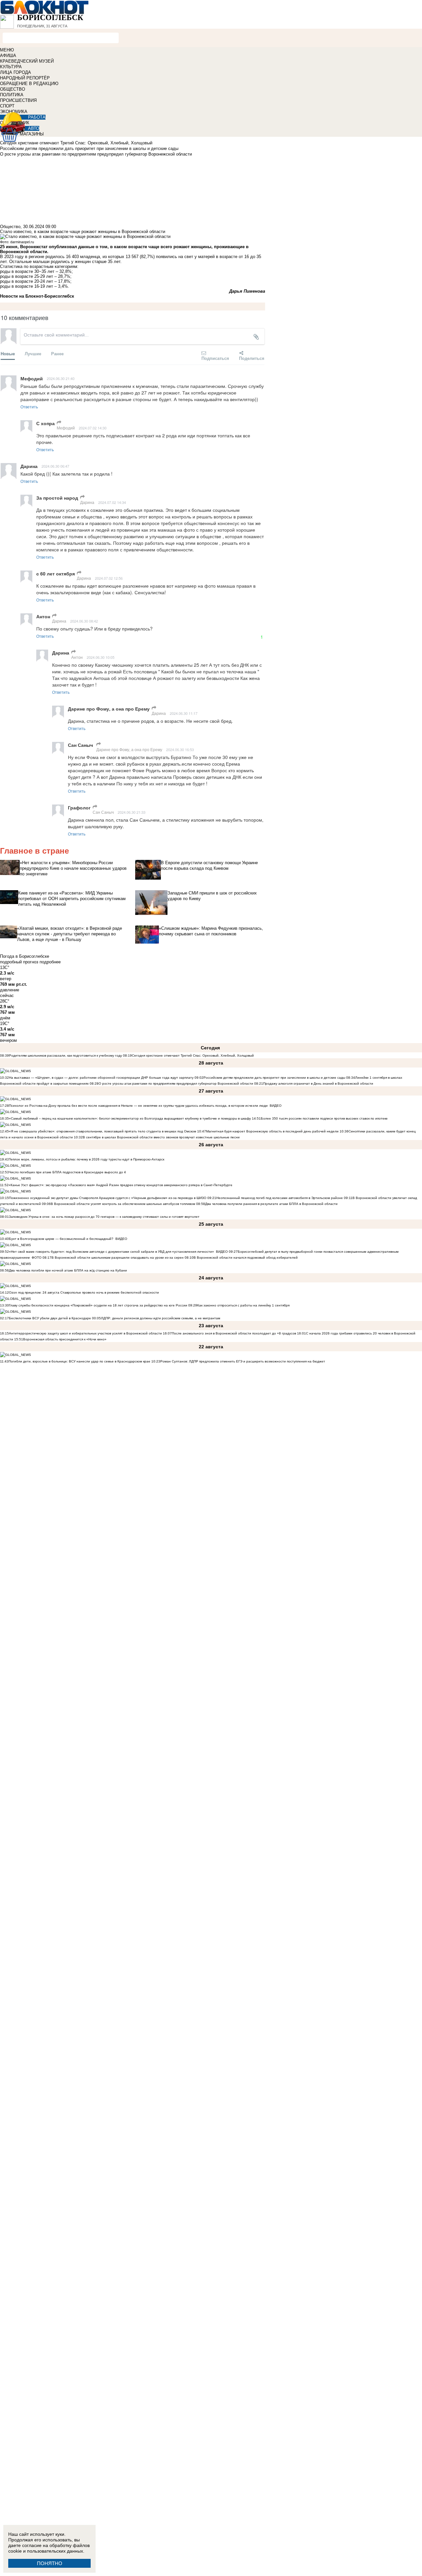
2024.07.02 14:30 (93, 428)
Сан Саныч (103, 812)
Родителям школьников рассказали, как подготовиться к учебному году (65, 1055)
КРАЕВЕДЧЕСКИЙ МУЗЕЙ (27, 61)
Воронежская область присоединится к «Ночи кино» (65, 1339)
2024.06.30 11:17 (184, 713)
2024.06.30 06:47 (55, 466)
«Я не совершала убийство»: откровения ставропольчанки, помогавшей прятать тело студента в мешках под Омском (103, 1131)
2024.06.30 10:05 (101, 657)
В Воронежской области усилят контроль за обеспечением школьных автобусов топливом (123, 1204)
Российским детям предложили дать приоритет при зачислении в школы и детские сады (274, 1078)
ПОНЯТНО (50, 2563)
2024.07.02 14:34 (112, 502)
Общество (10, 227)
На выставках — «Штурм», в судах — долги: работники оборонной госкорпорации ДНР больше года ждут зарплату (101, 1078)
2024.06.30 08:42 (84, 621)
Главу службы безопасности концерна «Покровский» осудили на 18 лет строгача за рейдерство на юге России (99, 1305)
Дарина (87, 502)
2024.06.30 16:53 (180, 749)
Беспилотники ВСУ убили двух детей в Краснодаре (50, 1318)
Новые (8, 353)
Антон (77, 657)
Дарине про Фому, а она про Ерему (129, 749)
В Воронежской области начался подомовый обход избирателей (246, 1258)
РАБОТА (37, 117)
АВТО (34, 128)
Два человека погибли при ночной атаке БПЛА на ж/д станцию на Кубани (68, 1270)
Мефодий (66, 428)
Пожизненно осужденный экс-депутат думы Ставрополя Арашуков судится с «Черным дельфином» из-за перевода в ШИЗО (108, 1198)
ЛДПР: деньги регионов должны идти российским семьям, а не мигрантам (161, 1318)
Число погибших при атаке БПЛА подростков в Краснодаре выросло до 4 (67, 1172)
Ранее (57, 353)
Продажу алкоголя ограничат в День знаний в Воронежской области (318, 1083)
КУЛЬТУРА (11, 67)
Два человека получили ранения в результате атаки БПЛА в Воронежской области (271, 1204)
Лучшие (33, 353)
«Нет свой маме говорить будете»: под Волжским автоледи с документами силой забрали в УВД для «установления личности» (111, 1252)
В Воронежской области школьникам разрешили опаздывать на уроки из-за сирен (118, 1258)
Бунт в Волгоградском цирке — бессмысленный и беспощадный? (61, 1239)
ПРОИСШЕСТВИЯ (18, 100)
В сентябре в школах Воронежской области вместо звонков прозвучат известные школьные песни (161, 1137)
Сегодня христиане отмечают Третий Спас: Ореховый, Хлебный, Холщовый (193, 1055)
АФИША (8, 56)
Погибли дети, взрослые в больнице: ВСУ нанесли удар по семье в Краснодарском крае (80, 1361)
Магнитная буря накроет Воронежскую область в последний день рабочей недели (272, 1131)
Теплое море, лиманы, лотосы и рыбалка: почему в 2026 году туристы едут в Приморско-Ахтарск (87, 1159)
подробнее (50, 962)
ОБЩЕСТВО (13, 89)
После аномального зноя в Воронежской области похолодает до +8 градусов (234, 1333)
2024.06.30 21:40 (61, 378)
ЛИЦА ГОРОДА (15, 72)
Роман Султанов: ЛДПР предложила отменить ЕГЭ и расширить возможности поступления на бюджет (243, 1361)
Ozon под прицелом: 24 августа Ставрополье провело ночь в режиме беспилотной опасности (84, 1292)
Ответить (29, 407)
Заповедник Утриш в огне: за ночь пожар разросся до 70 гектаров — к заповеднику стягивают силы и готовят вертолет (104, 1217)
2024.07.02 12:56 (109, 578)
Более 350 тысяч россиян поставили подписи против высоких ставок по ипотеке (324, 1118)
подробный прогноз (19, 962)
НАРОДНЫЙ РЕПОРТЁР (25, 78)
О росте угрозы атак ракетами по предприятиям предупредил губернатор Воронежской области (176, 1083)
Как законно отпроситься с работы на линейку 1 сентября (243, 1305)
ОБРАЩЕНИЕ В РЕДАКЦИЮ (29, 84)
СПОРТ (7, 106)
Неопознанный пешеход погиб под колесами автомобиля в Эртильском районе (280, 1198)
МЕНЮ (7, 50)
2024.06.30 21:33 (132, 812)
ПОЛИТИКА (12, 95)
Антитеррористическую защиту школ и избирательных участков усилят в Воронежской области (86, 1333)
